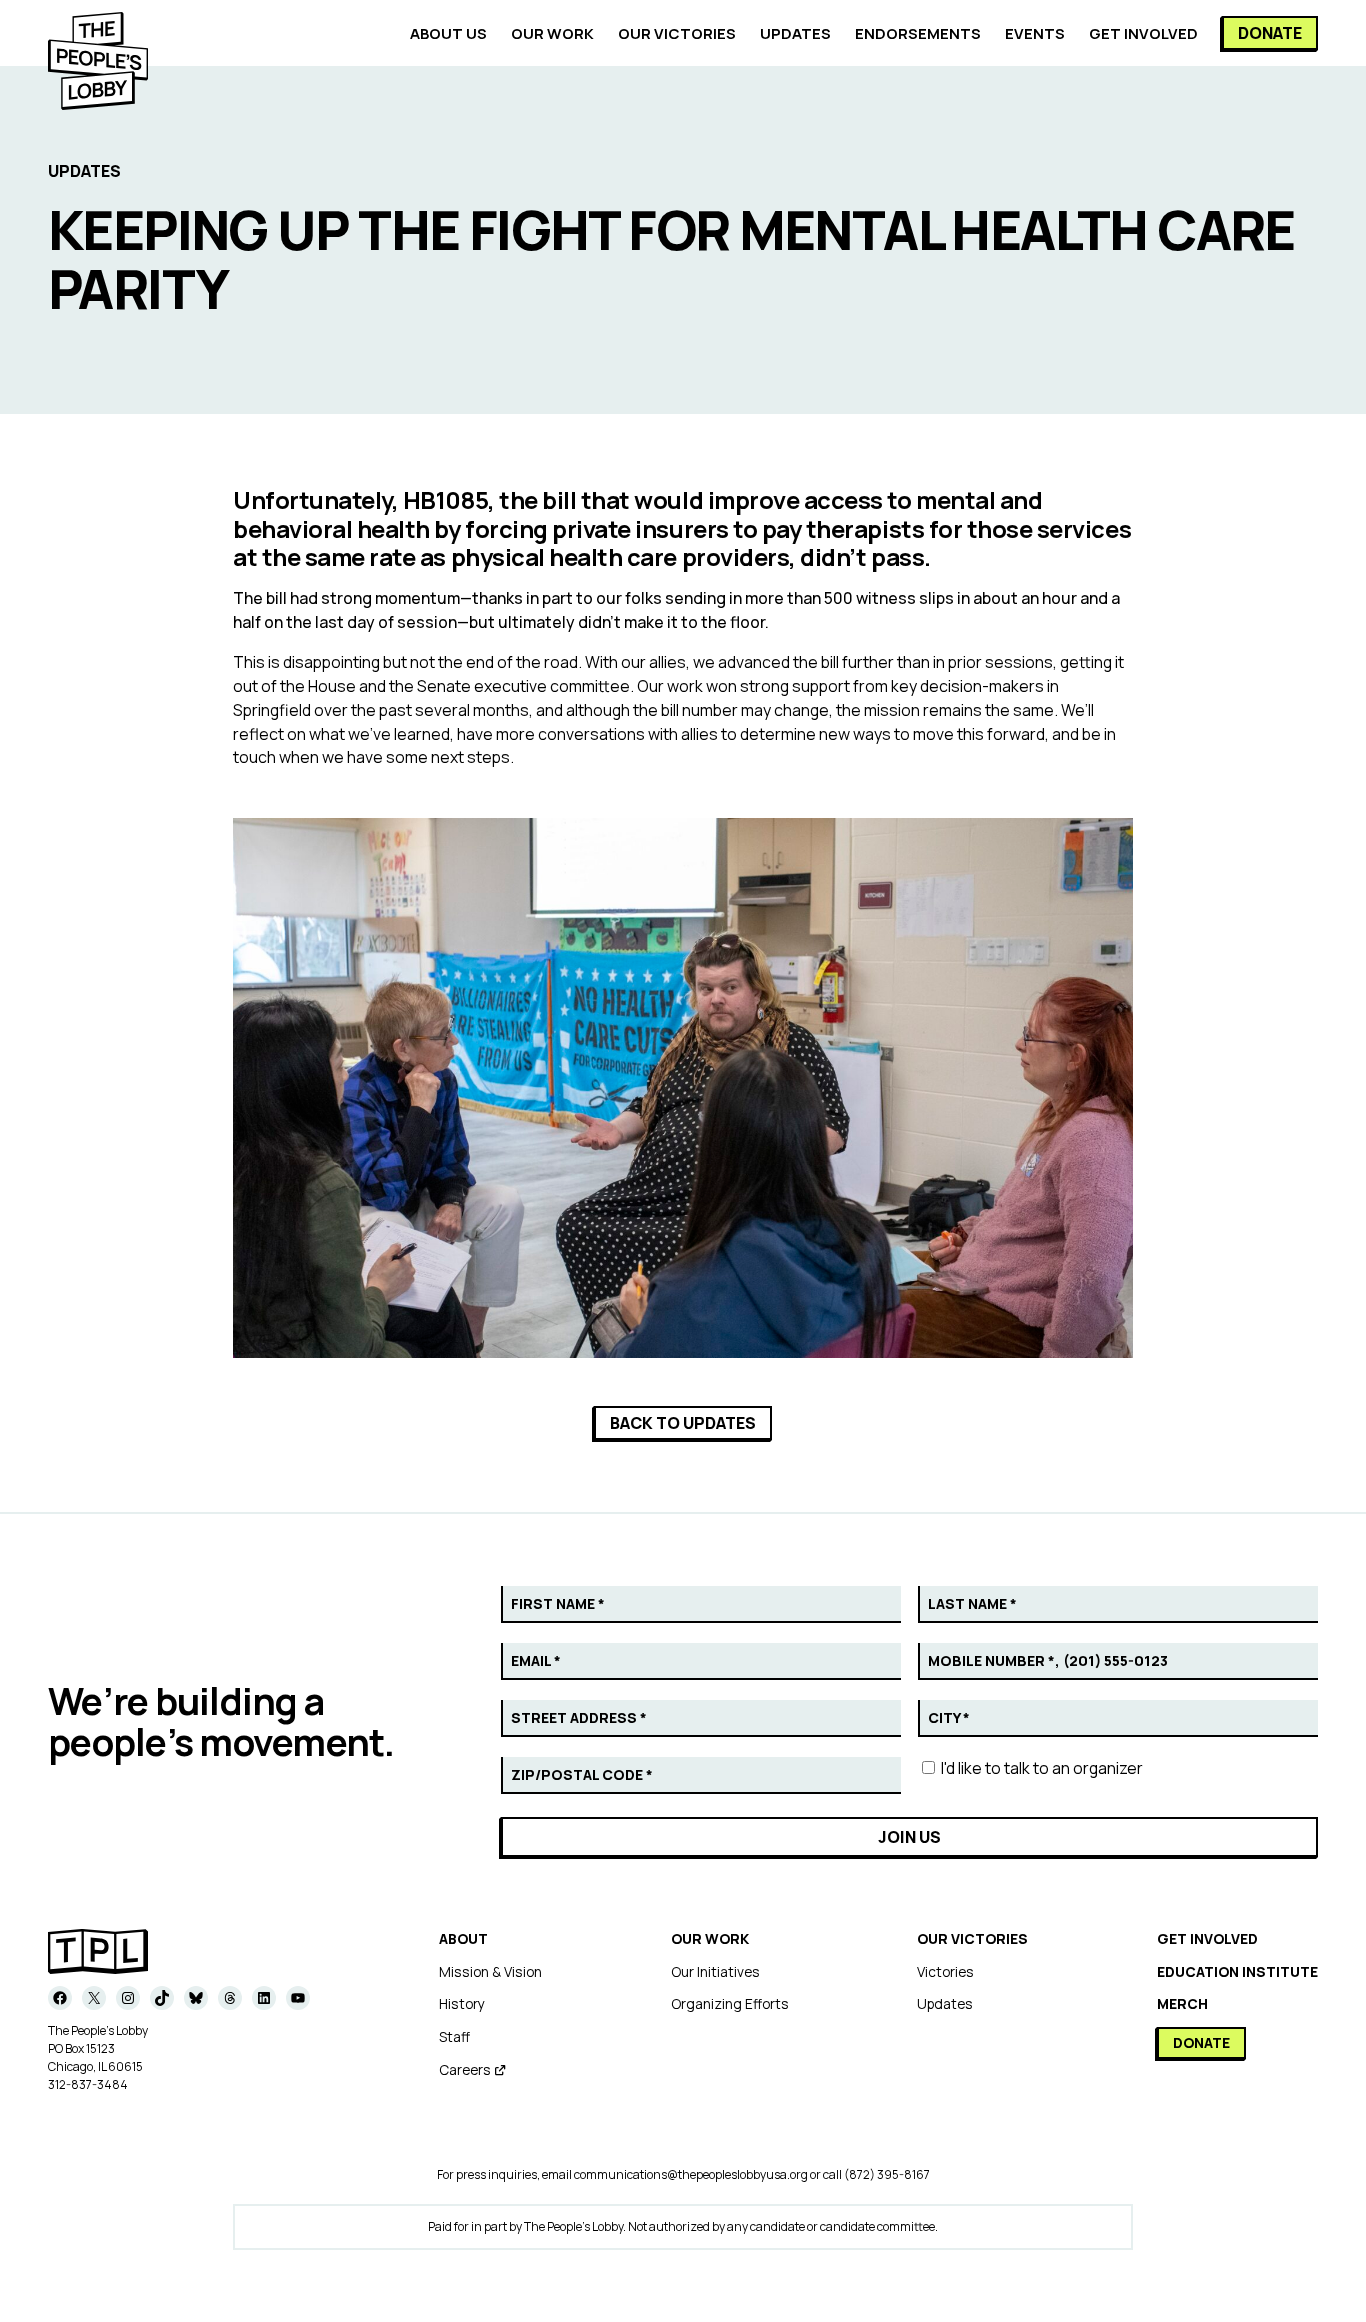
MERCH (1182, 2003)
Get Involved (1207, 1938)
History (462, 2003)
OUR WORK (710, 1938)
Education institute (1237, 1971)
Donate (1270, 33)
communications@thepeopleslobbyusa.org (691, 2174)
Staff (454, 2036)
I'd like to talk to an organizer (1040, 1768)
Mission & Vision (490, 1971)
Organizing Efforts (730, 2003)
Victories (945, 1971)
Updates (945, 2003)
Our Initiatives (715, 1971)
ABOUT (463, 1938)
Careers (465, 2069)
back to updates (683, 1423)
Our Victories (972, 1938)
